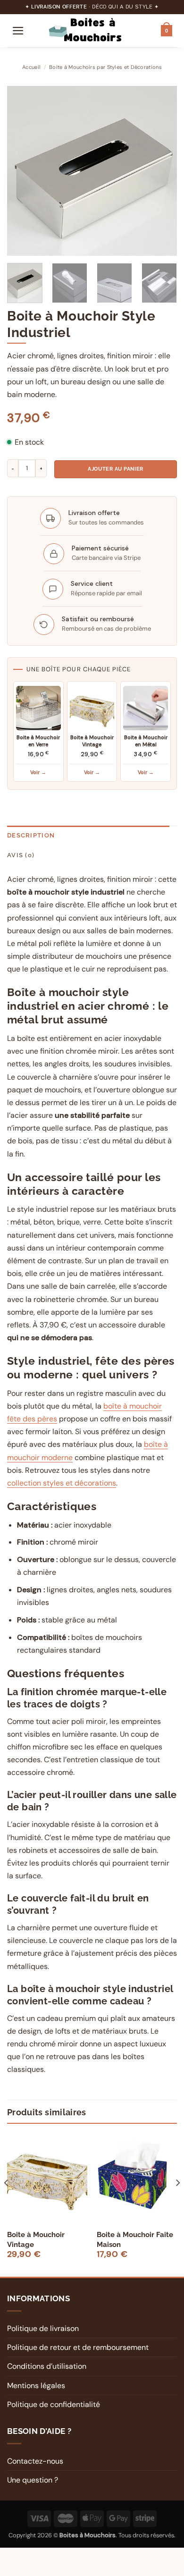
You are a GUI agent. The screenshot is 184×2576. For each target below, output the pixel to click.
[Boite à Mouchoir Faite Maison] (137, 2176)
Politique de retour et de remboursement (78, 2347)
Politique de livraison (43, 2328)
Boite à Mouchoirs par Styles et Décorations (105, 67)
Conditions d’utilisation (47, 2366)
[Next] (162, 171)
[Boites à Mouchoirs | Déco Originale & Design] (93, 31)
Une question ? (33, 2480)
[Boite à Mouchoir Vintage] (47, 2176)
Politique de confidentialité (54, 2404)
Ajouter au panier (115, 469)
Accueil (31, 67)
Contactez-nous (35, 2461)
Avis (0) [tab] (21, 855)
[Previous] (22, 171)
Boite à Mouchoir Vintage (36, 2240)
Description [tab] (31, 835)
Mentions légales (36, 2386)
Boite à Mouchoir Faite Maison (135, 2240)
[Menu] (18, 31)
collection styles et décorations (62, 1483)
